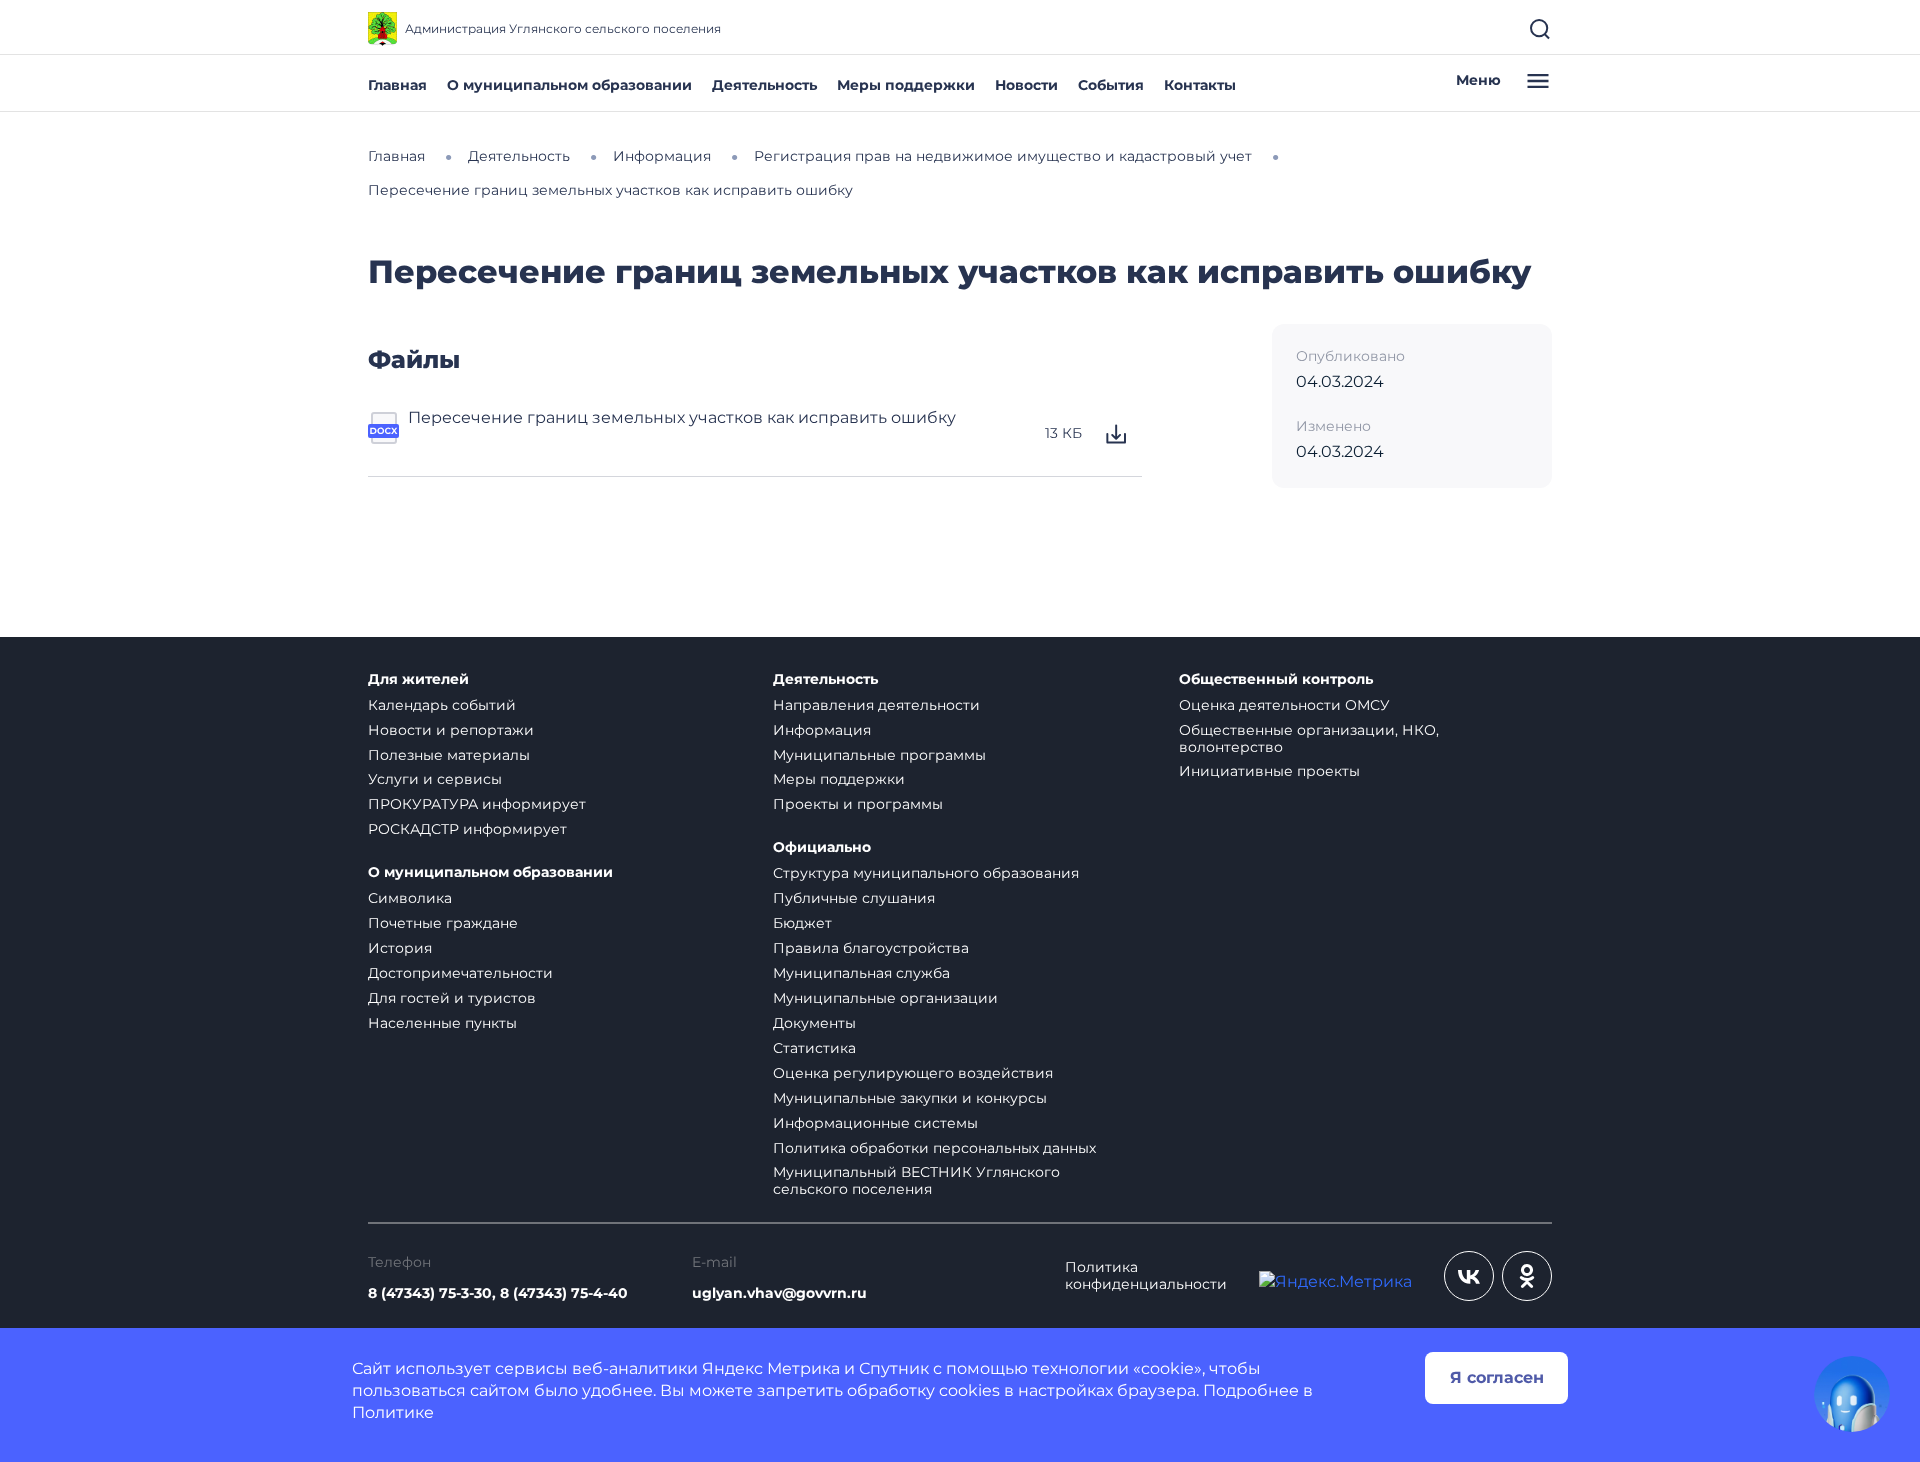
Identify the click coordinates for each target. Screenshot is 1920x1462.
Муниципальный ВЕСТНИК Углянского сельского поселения (916, 1180)
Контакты (1200, 85)
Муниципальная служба (861, 973)
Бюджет (802, 923)
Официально (822, 847)
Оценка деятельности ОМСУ (1284, 705)
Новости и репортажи (451, 730)
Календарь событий (442, 705)
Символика (410, 898)
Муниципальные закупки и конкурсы (910, 1098)
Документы (814, 1023)
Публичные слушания (854, 898)
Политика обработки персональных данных (934, 1148)
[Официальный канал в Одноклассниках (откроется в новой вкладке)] (1527, 1276)
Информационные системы (875, 1123)
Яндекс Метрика (771, 1368)
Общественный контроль (1276, 679)
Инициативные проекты (1269, 771)
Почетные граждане (443, 923)
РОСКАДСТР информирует (467, 829)
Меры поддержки (906, 85)
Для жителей (418, 679)
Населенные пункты (442, 1023)
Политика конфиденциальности (1146, 1276)
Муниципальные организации (885, 998)
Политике (393, 1412)
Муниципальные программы (879, 755)
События (1111, 85)
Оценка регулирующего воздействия (913, 1073)
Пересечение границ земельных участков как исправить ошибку (682, 417)
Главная (397, 85)
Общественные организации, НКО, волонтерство (1309, 738)
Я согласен (1497, 1377)
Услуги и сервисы (435, 779)
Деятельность (764, 85)
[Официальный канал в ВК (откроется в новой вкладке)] (1469, 1276)
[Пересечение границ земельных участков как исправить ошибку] (384, 434)
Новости (1026, 85)
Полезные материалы (449, 755)
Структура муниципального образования (926, 873)
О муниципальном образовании (569, 85)
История (400, 948)
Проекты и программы (858, 804)
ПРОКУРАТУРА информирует (477, 804)
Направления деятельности (876, 705)
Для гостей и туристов (452, 998)
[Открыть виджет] (1852, 1394)
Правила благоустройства (871, 948)
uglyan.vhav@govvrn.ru (779, 1293)
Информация (822, 730)
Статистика (814, 1048)
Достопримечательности (460, 973)
